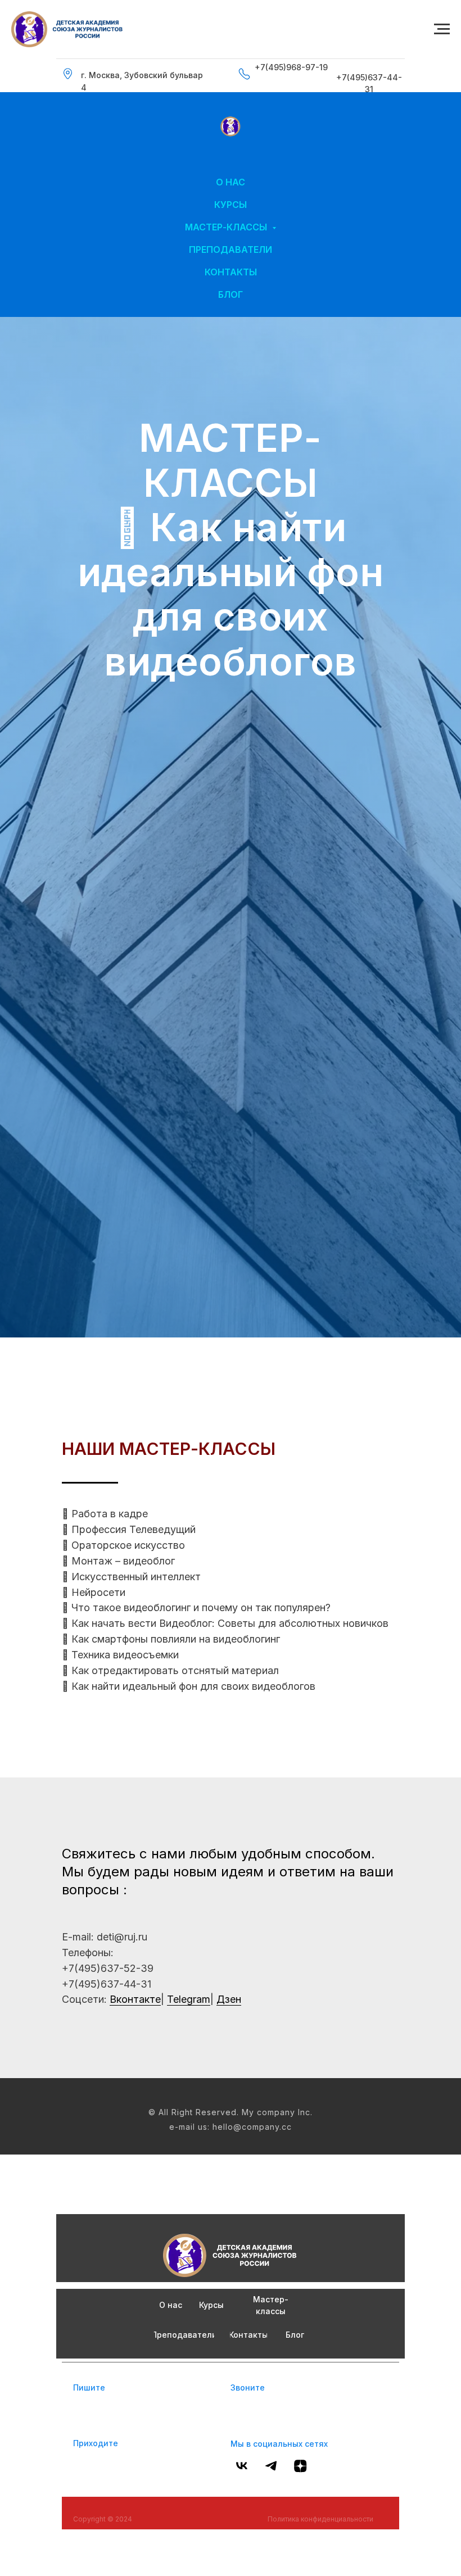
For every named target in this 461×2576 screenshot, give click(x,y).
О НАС (231, 182)
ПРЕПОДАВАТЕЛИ (231, 250)
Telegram (189, 2525)
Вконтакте (135, 2525)
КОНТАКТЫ (231, 272)
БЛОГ (231, 294)
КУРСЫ (231, 205)
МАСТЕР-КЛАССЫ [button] (227, 227)
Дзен (229, 2525)
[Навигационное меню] (442, 29)
